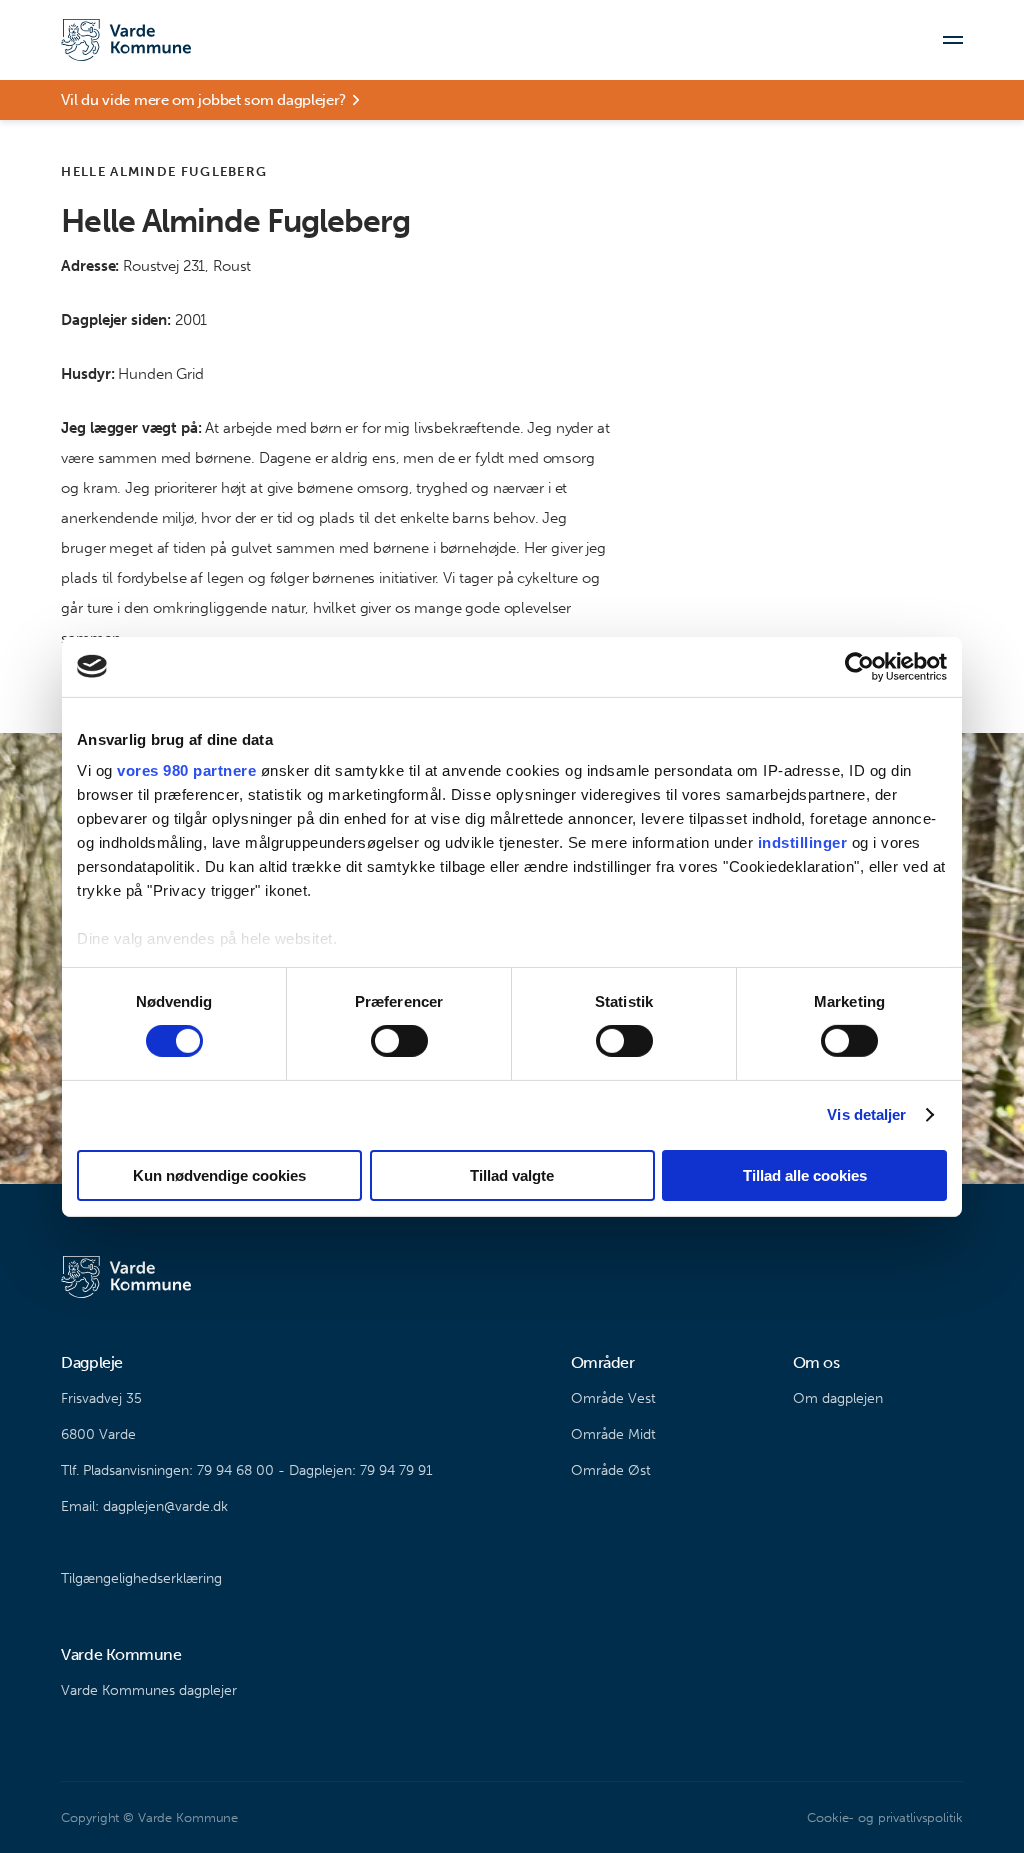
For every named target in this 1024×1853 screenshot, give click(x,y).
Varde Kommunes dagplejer (149, 1690)
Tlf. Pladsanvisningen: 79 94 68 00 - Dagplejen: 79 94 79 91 (247, 1470)
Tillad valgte (512, 1175)
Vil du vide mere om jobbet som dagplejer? (203, 100)
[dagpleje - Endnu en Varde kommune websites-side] (126, 40)
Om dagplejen (838, 1398)
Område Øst (611, 1470)
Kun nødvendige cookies (219, 1175)
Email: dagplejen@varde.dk (144, 1506)
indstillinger (803, 842)
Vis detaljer (866, 1114)
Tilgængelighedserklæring (141, 1578)
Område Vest (613, 1398)
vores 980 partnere (186, 770)
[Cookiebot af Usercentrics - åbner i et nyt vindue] (859, 666)
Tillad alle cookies (805, 1175)
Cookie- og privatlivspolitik (884, 1817)
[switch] (399, 1041)
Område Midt (613, 1434)
